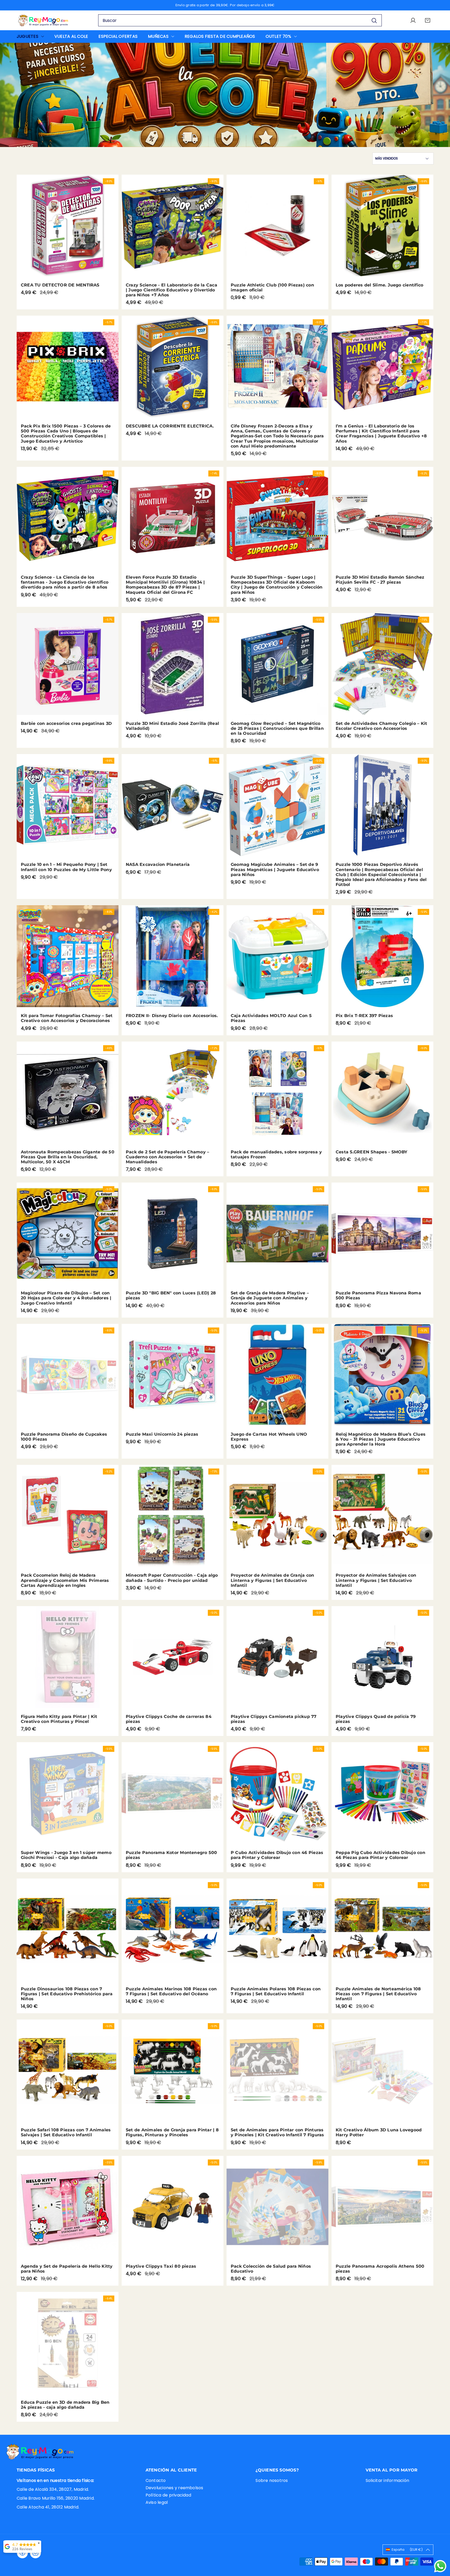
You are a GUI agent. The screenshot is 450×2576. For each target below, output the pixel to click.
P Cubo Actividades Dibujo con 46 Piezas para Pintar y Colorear (277, 1855)
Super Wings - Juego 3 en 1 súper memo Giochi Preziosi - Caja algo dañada (66, 1855)
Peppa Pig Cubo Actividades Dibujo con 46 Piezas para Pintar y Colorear (380, 1855)
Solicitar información (387, 2480)
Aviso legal (157, 2502)
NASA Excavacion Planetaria (158, 864)
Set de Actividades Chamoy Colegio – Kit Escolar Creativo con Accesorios (381, 726)
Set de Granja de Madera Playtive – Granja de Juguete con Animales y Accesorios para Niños (270, 1298)
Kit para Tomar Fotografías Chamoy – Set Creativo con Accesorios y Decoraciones (67, 1018)
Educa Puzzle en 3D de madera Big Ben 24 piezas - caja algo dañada (65, 2405)
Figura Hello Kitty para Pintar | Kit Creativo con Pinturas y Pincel (59, 1719)
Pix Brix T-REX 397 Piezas (364, 1016)
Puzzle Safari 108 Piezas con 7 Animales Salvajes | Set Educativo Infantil (66, 2132)
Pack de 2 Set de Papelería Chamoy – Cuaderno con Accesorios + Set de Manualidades (167, 1157)
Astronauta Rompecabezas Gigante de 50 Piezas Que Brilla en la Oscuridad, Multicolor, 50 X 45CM (68, 1157)
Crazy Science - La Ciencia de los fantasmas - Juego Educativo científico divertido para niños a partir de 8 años (65, 582)
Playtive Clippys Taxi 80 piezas (161, 2266)
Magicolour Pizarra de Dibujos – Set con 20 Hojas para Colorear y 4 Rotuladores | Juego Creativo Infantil (66, 1298)
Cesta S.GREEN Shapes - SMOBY (372, 1152)
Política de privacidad (168, 2495)
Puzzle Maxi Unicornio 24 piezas (162, 1434)
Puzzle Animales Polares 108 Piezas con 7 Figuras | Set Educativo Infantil (276, 1991)
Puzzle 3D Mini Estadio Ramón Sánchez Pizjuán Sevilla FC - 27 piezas (380, 580)
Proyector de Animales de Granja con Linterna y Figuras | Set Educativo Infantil (272, 1580)
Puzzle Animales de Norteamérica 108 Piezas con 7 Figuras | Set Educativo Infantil (378, 1994)
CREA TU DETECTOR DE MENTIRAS (60, 285)
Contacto (156, 2480)
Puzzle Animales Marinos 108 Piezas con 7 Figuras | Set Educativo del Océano (171, 1991)
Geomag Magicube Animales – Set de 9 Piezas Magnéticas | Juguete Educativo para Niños (275, 869)
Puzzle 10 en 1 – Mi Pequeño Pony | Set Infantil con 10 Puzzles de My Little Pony (66, 867)
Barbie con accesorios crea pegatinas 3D (66, 723)
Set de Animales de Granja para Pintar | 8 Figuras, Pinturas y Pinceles (172, 2132)
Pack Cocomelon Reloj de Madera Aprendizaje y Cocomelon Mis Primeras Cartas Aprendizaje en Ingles (65, 1580)
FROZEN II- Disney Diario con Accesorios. (172, 1016)
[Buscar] (374, 20)
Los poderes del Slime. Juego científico (379, 285)
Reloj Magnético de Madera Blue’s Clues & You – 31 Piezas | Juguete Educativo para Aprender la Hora (381, 1439)
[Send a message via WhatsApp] (440, 2566)
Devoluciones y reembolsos (174, 2488)
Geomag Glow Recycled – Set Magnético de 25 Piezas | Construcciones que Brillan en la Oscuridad (277, 728)
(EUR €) (407, 2550)
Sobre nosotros (272, 2480)
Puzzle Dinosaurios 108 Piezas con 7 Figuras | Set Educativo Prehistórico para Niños (67, 1994)
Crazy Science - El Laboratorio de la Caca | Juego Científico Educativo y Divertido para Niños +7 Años (171, 290)
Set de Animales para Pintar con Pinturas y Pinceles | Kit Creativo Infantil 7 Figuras (277, 2132)
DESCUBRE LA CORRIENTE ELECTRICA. (170, 426)
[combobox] (240, 20)
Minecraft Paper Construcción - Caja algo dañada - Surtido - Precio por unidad (172, 1578)
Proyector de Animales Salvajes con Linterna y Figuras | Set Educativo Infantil (376, 1580)
